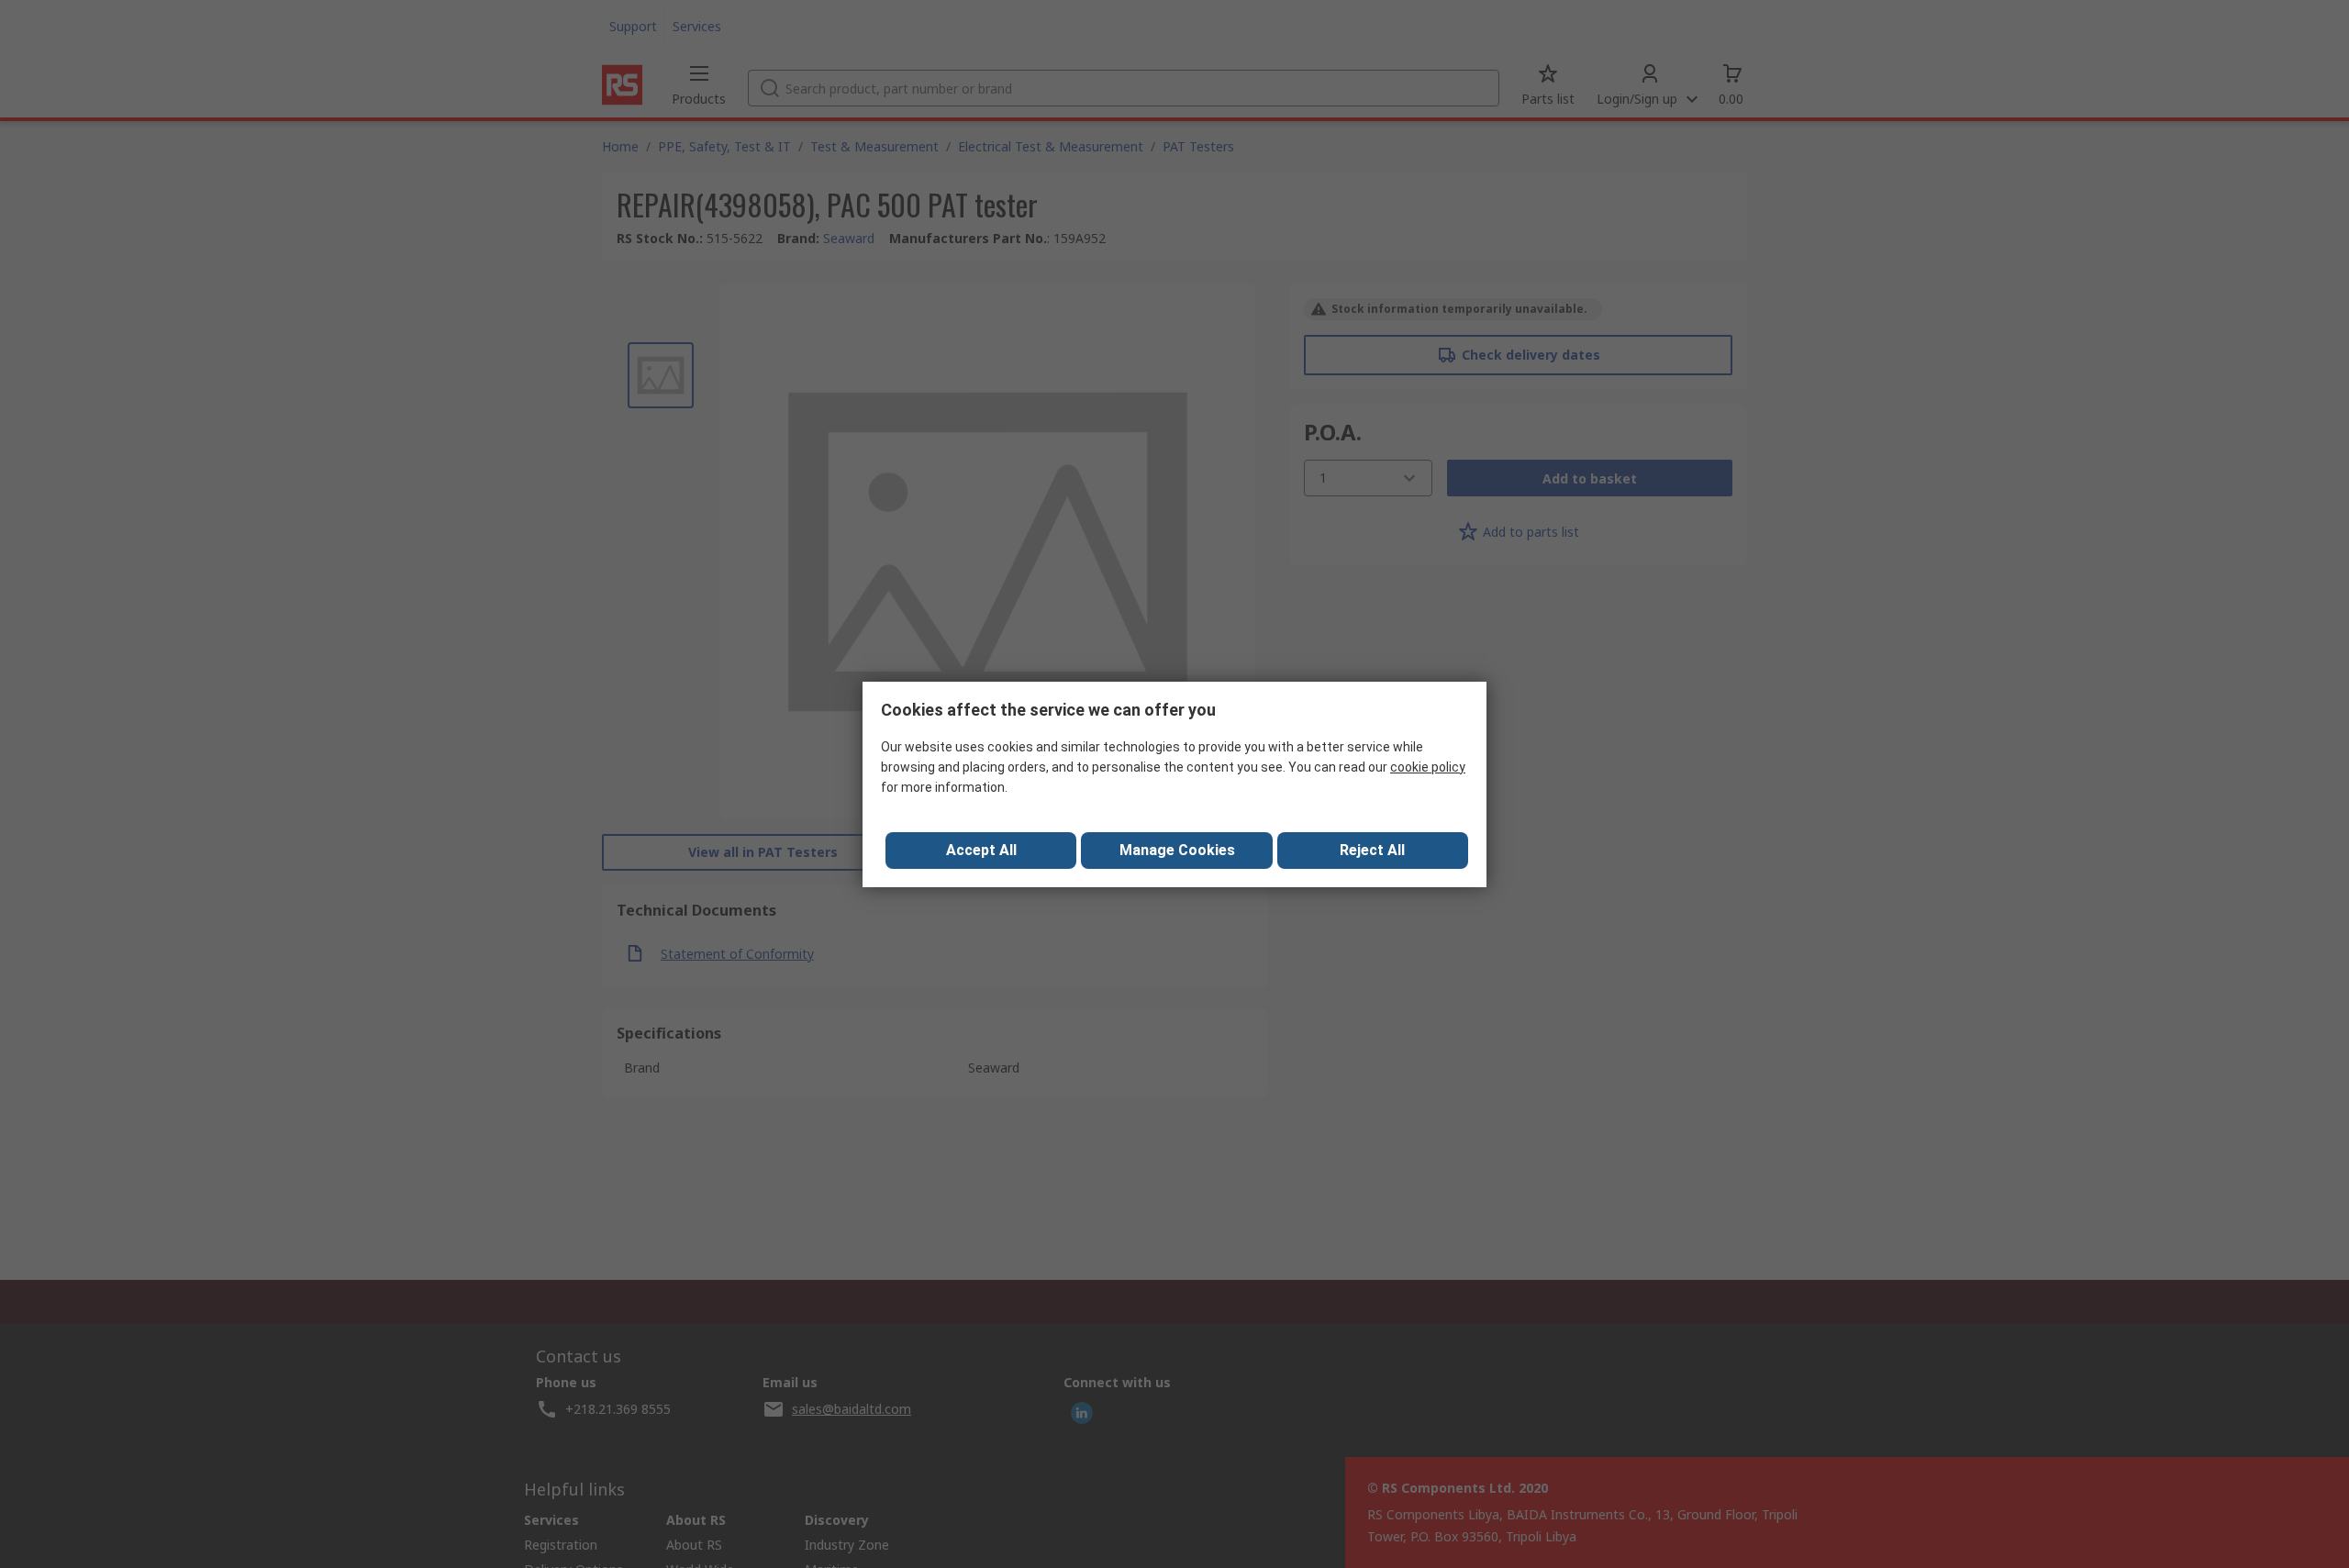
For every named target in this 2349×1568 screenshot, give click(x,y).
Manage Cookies (1177, 850)
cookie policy (1428, 767)
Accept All (981, 850)
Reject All (1372, 850)
